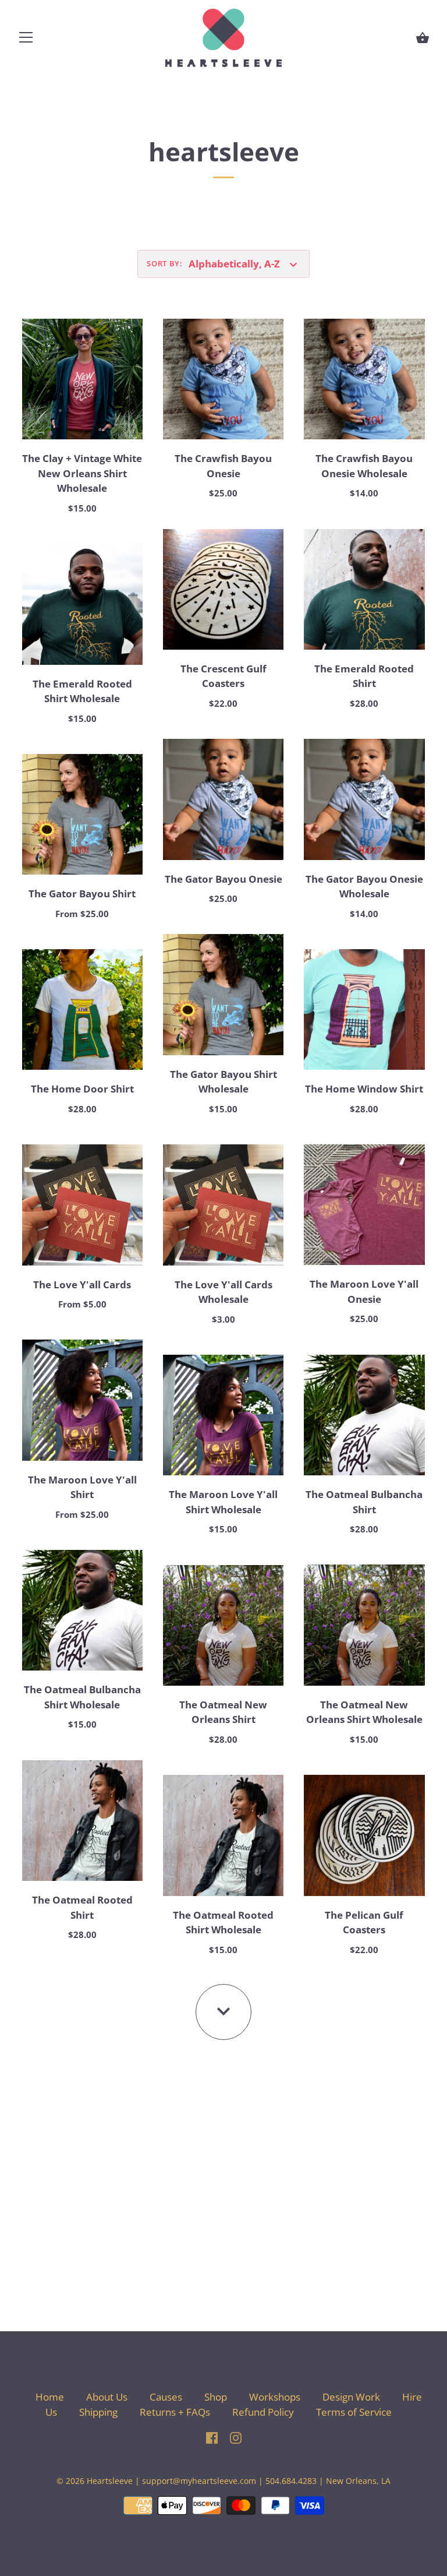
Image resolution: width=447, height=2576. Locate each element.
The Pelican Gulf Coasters (364, 1923)
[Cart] (423, 38)
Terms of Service (354, 2412)
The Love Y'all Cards (82, 1285)
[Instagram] (236, 2436)
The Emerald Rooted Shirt (364, 676)
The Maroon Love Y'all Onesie (364, 1291)
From (82, 914)
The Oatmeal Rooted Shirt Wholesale (223, 1923)
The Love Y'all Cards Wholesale (223, 1292)
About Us (107, 2397)
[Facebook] (212, 2436)
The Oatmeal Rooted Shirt (82, 1907)
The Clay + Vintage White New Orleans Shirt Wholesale (82, 473)
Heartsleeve (110, 2481)
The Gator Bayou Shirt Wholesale (223, 1082)
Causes (166, 2397)
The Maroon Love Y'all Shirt (82, 1487)
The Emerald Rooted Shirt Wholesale (82, 691)
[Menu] (26, 40)
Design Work (351, 2397)
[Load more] (223, 2012)
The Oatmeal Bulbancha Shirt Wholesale (82, 1697)
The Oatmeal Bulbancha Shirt (364, 1502)
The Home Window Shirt (364, 1089)
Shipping (100, 2412)
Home (50, 2397)
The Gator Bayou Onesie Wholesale (364, 887)
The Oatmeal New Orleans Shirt (223, 1712)
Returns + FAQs (175, 2412)
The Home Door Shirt (82, 1089)
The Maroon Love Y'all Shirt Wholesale (223, 1502)
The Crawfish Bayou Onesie (223, 466)
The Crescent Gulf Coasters (223, 676)
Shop (216, 2397)
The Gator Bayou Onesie (223, 879)
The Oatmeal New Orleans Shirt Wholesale (364, 1712)
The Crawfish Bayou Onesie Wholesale (364, 466)
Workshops (275, 2397)
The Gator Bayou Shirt (82, 894)
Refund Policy (263, 2412)
